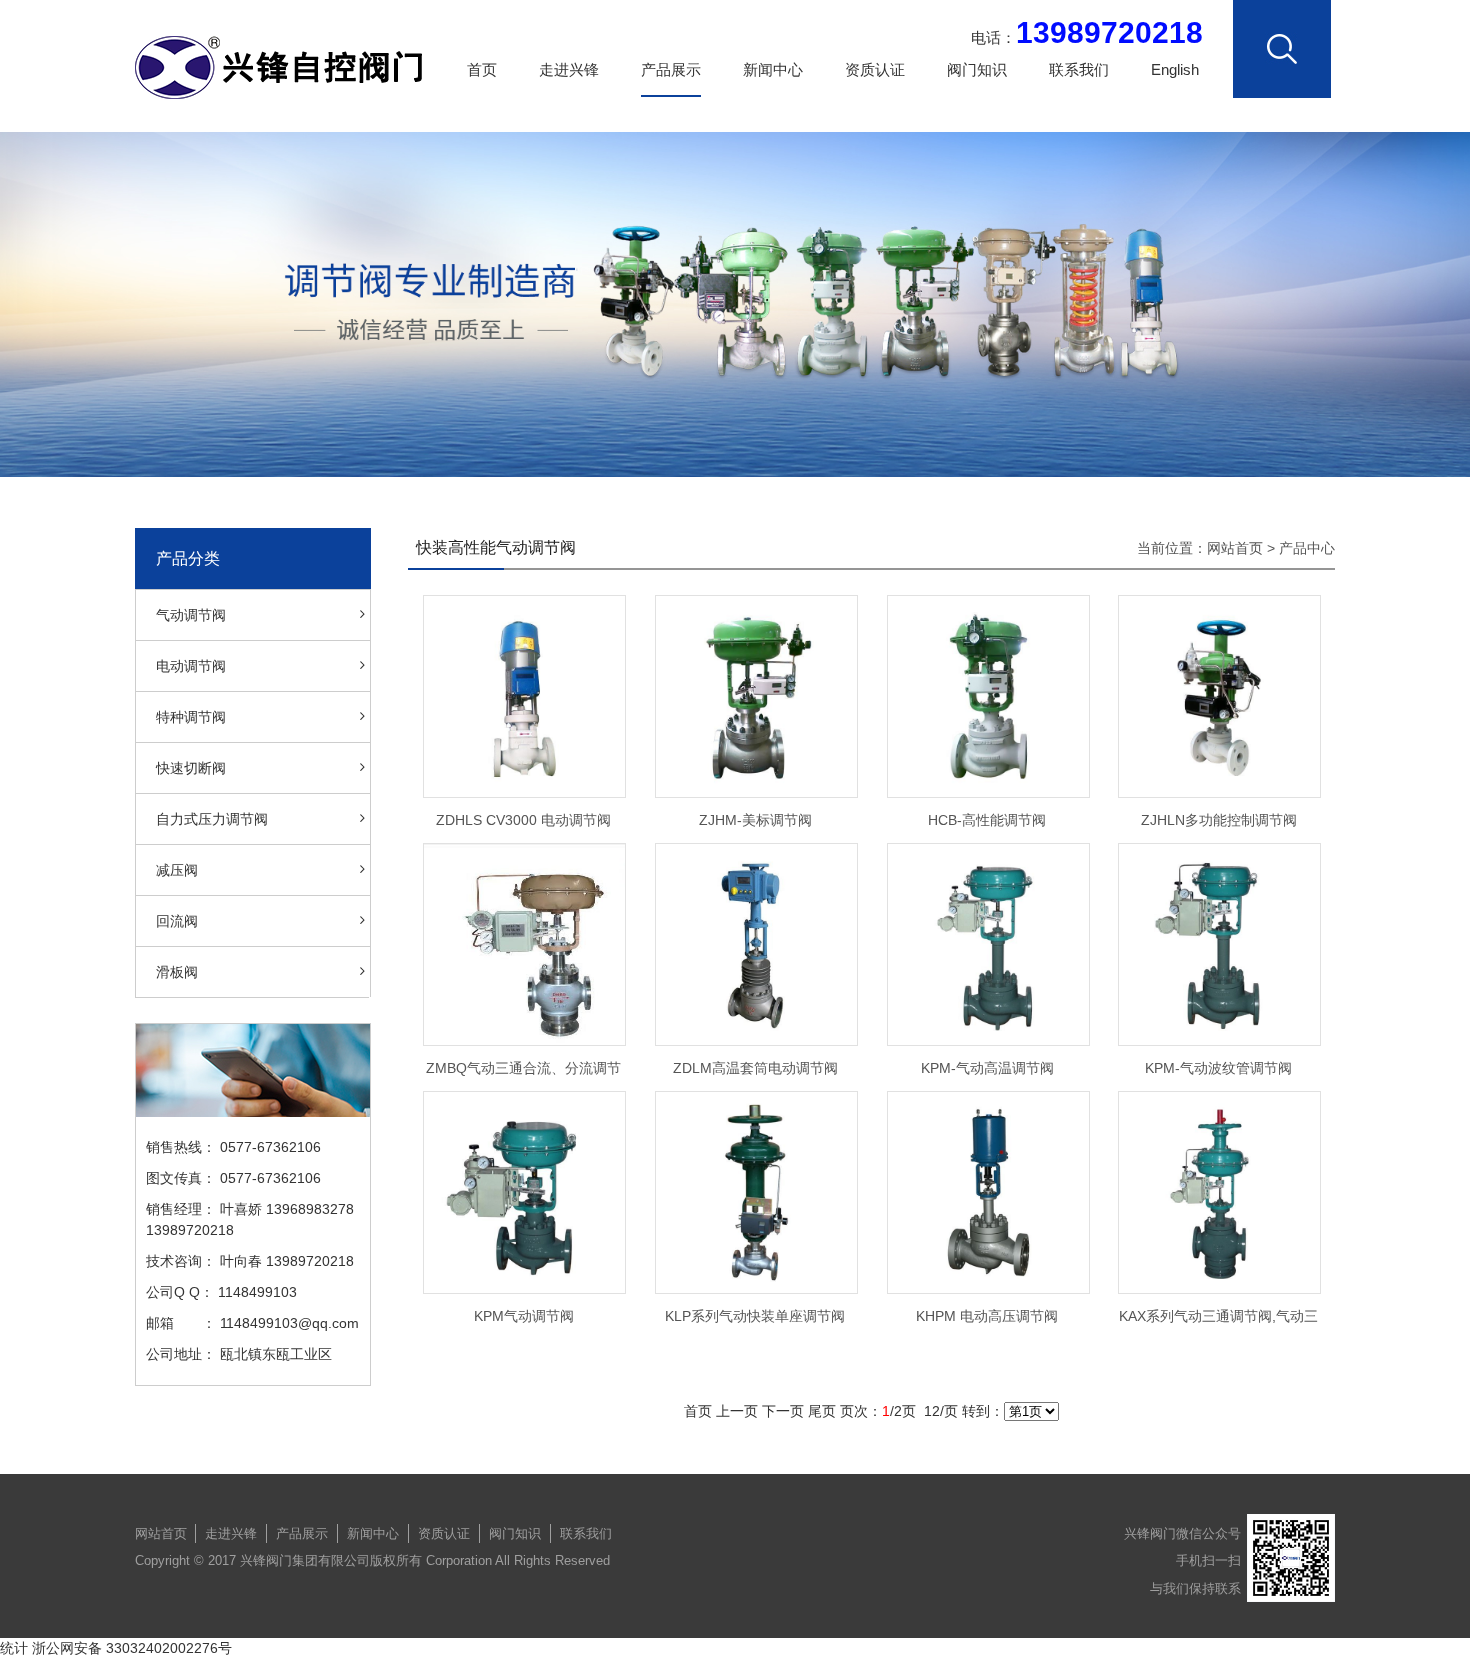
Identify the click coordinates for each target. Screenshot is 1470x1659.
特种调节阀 (191, 717)
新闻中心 (773, 69)
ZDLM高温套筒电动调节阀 (755, 1068)
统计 (14, 1648)
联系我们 (1079, 69)
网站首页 (1235, 548)
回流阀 (177, 921)
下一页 (783, 1411)
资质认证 (875, 69)
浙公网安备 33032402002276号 (132, 1648)
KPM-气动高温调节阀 (987, 1068)
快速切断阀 (191, 768)
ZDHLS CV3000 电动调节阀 (523, 820)
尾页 (822, 1411)
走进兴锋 (569, 69)
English (1175, 69)
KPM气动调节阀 (524, 1316)
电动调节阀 (191, 666)
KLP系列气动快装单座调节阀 (755, 1316)
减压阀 (177, 870)
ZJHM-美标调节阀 (755, 820)
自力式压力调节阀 (212, 819)
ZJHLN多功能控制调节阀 (1219, 820)
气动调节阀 (191, 615)
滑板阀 (177, 972)
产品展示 (671, 69)
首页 (482, 69)
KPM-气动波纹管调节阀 (1218, 1068)
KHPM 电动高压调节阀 (987, 1316)
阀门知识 (977, 69)
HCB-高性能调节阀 (987, 820)
